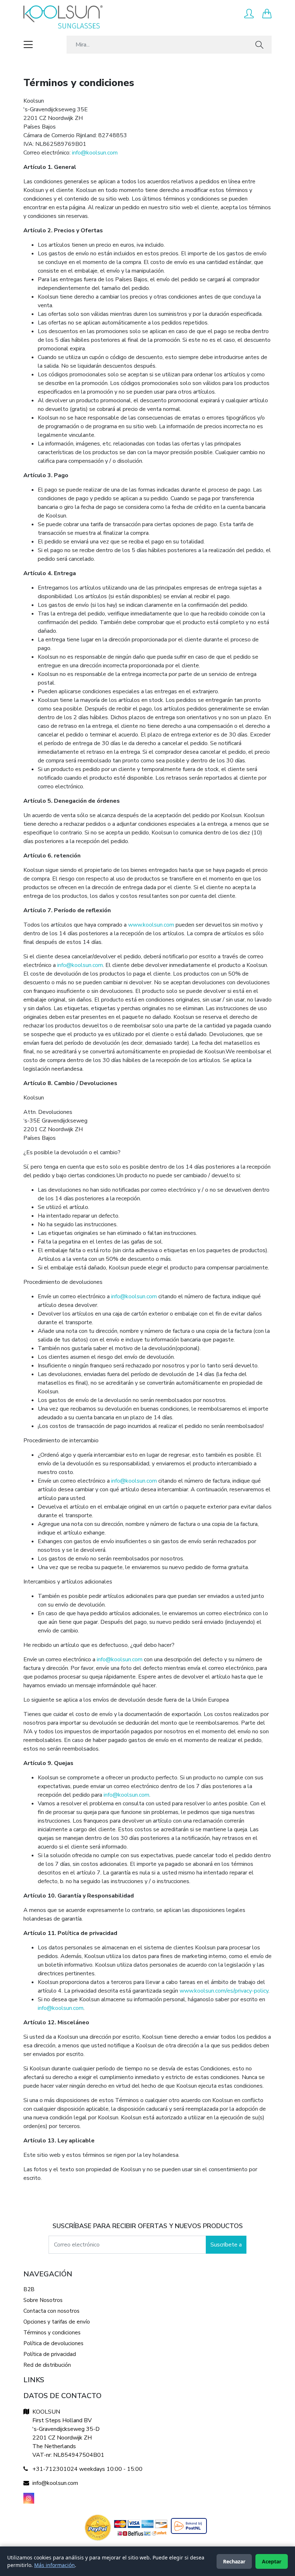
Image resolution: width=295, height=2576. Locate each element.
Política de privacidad (50, 2354)
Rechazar (234, 2561)
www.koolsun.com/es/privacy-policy (224, 1991)
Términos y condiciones (52, 2333)
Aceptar (272, 2561)
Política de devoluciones (53, 2343)
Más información (55, 2565)
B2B (29, 2289)
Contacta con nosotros (51, 2311)
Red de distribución (47, 2365)
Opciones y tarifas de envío (57, 2322)
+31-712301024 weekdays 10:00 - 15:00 (87, 2469)
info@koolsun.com (95, 153)
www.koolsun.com (151, 925)
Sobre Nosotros (43, 2300)
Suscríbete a (226, 2245)
